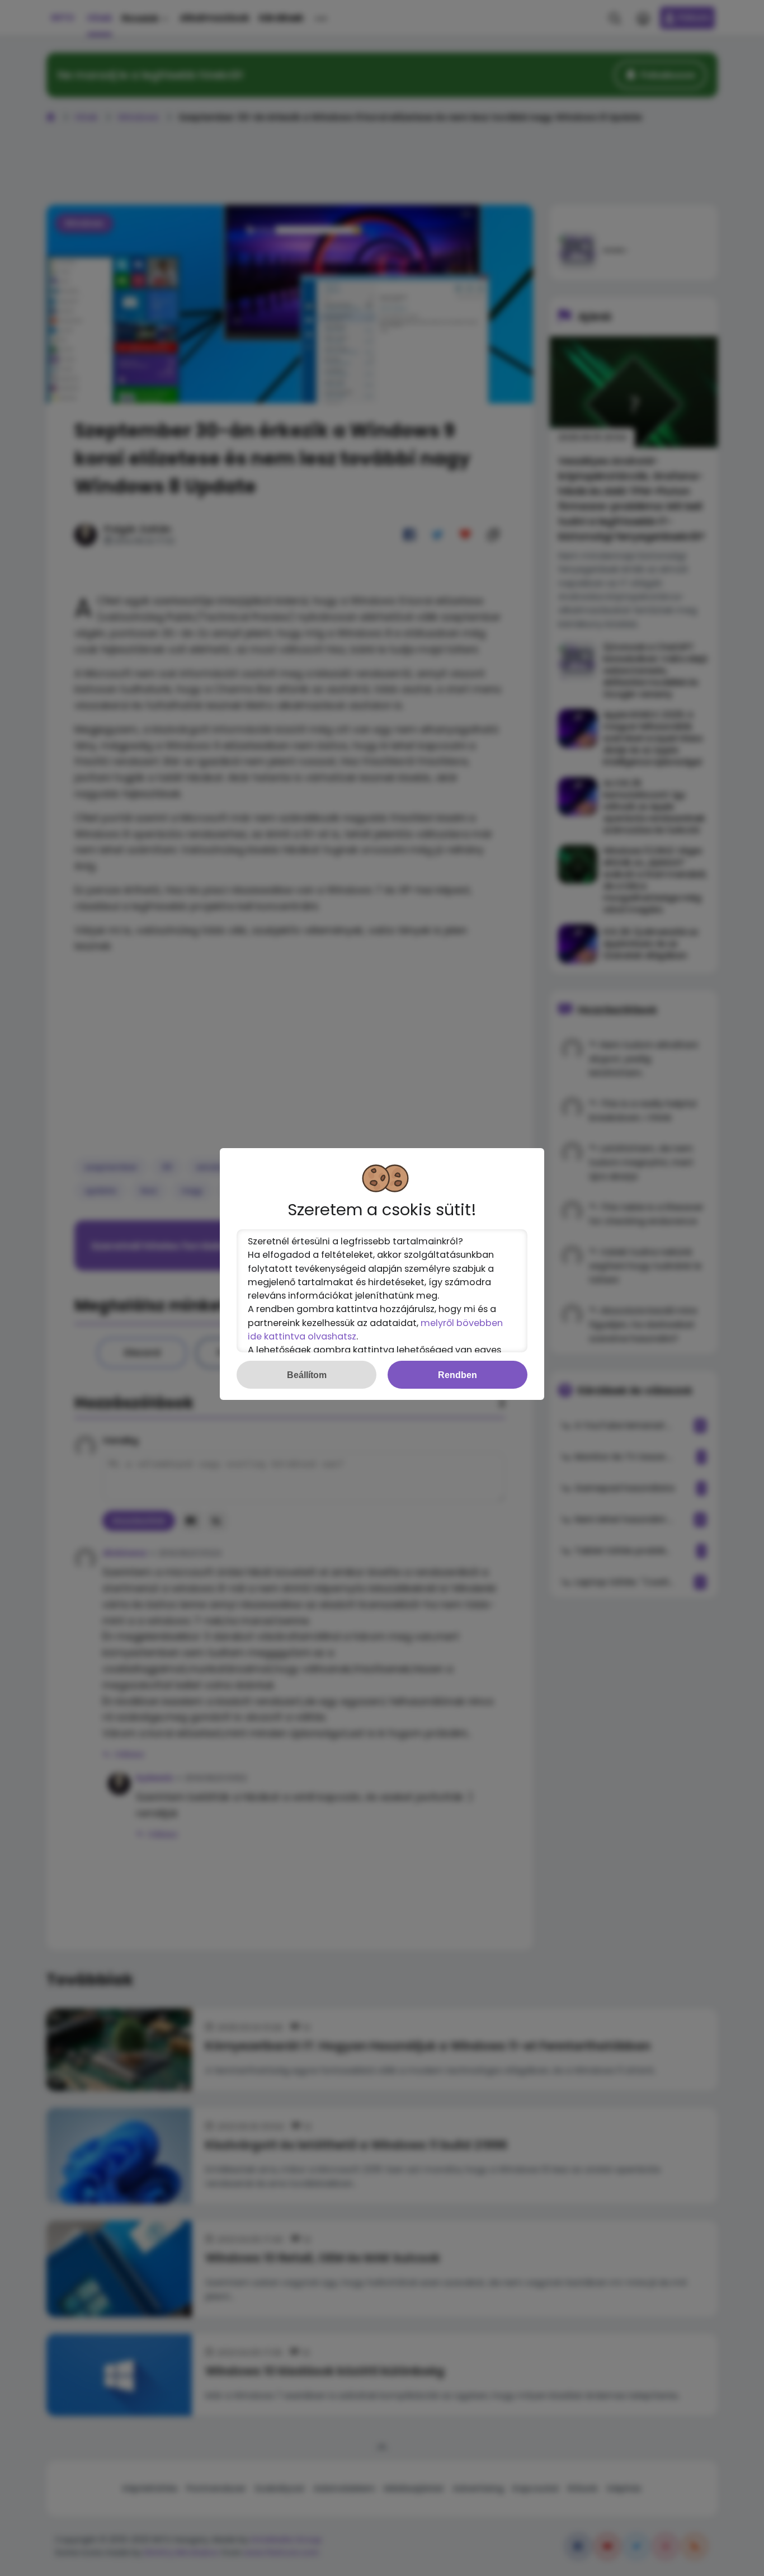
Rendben (458, 1375)
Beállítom (307, 1375)
